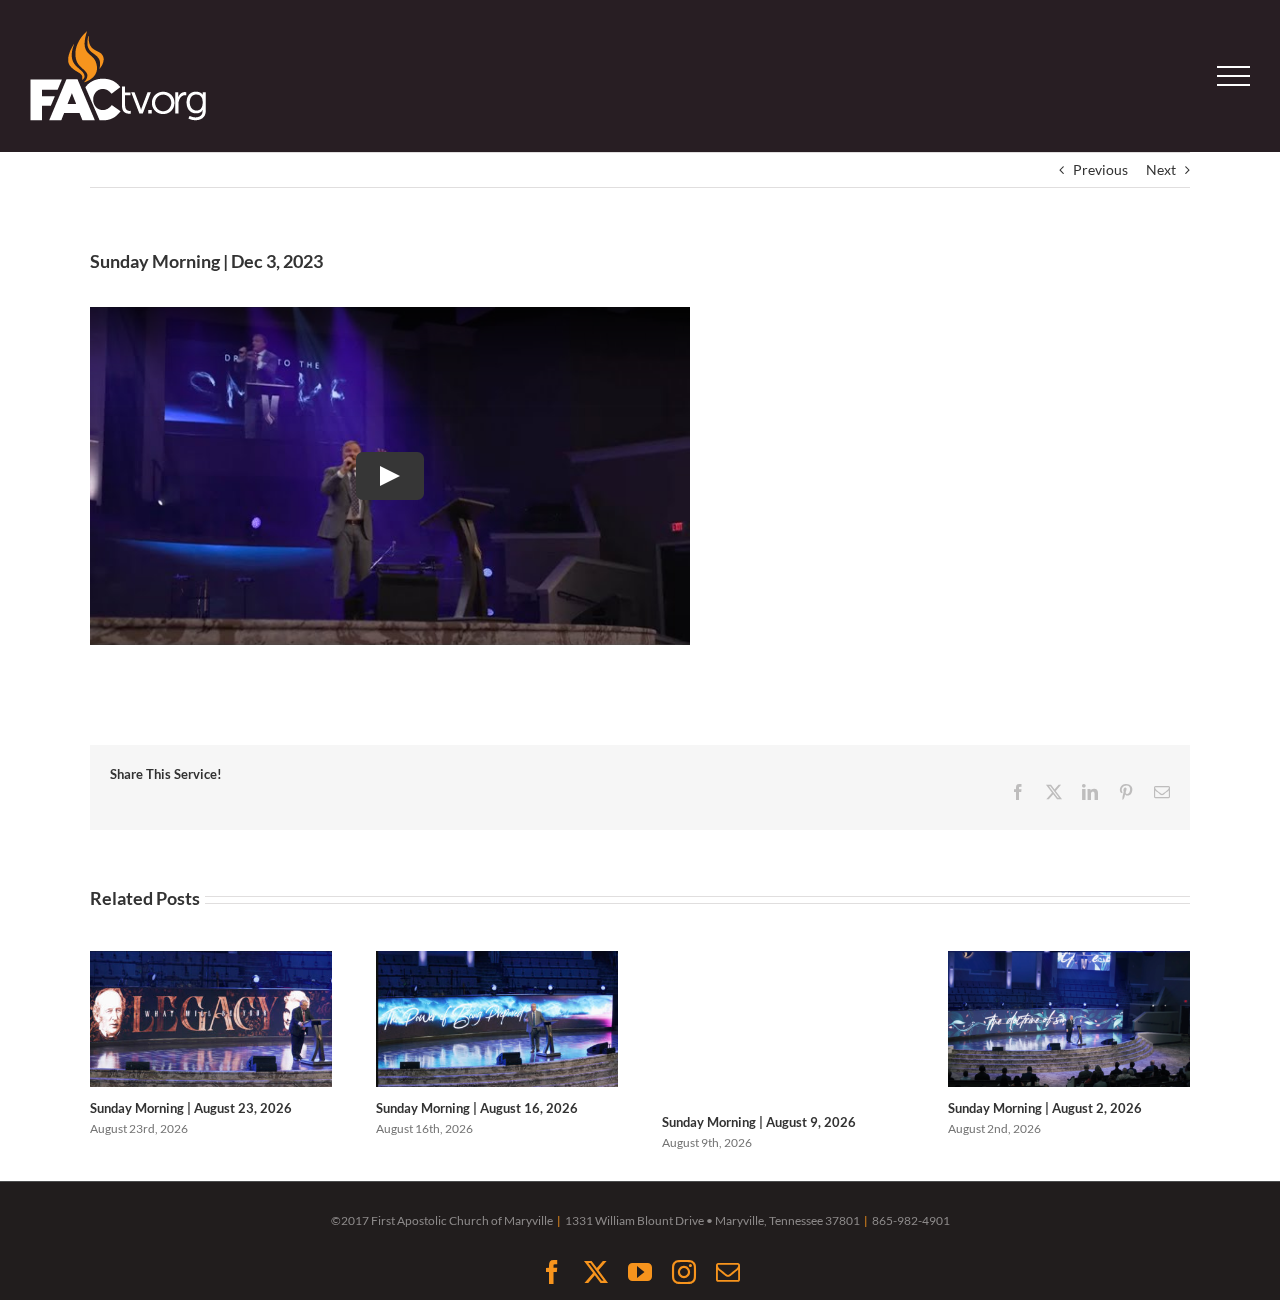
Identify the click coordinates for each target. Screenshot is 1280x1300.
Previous (1100, 169)
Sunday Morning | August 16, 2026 (477, 1108)
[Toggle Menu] (1234, 76)
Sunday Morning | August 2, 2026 (1045, 1108)
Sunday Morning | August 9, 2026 (759, 1122)
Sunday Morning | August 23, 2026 (191, 1108)
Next (1161, 169)
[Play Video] (390, 476)
